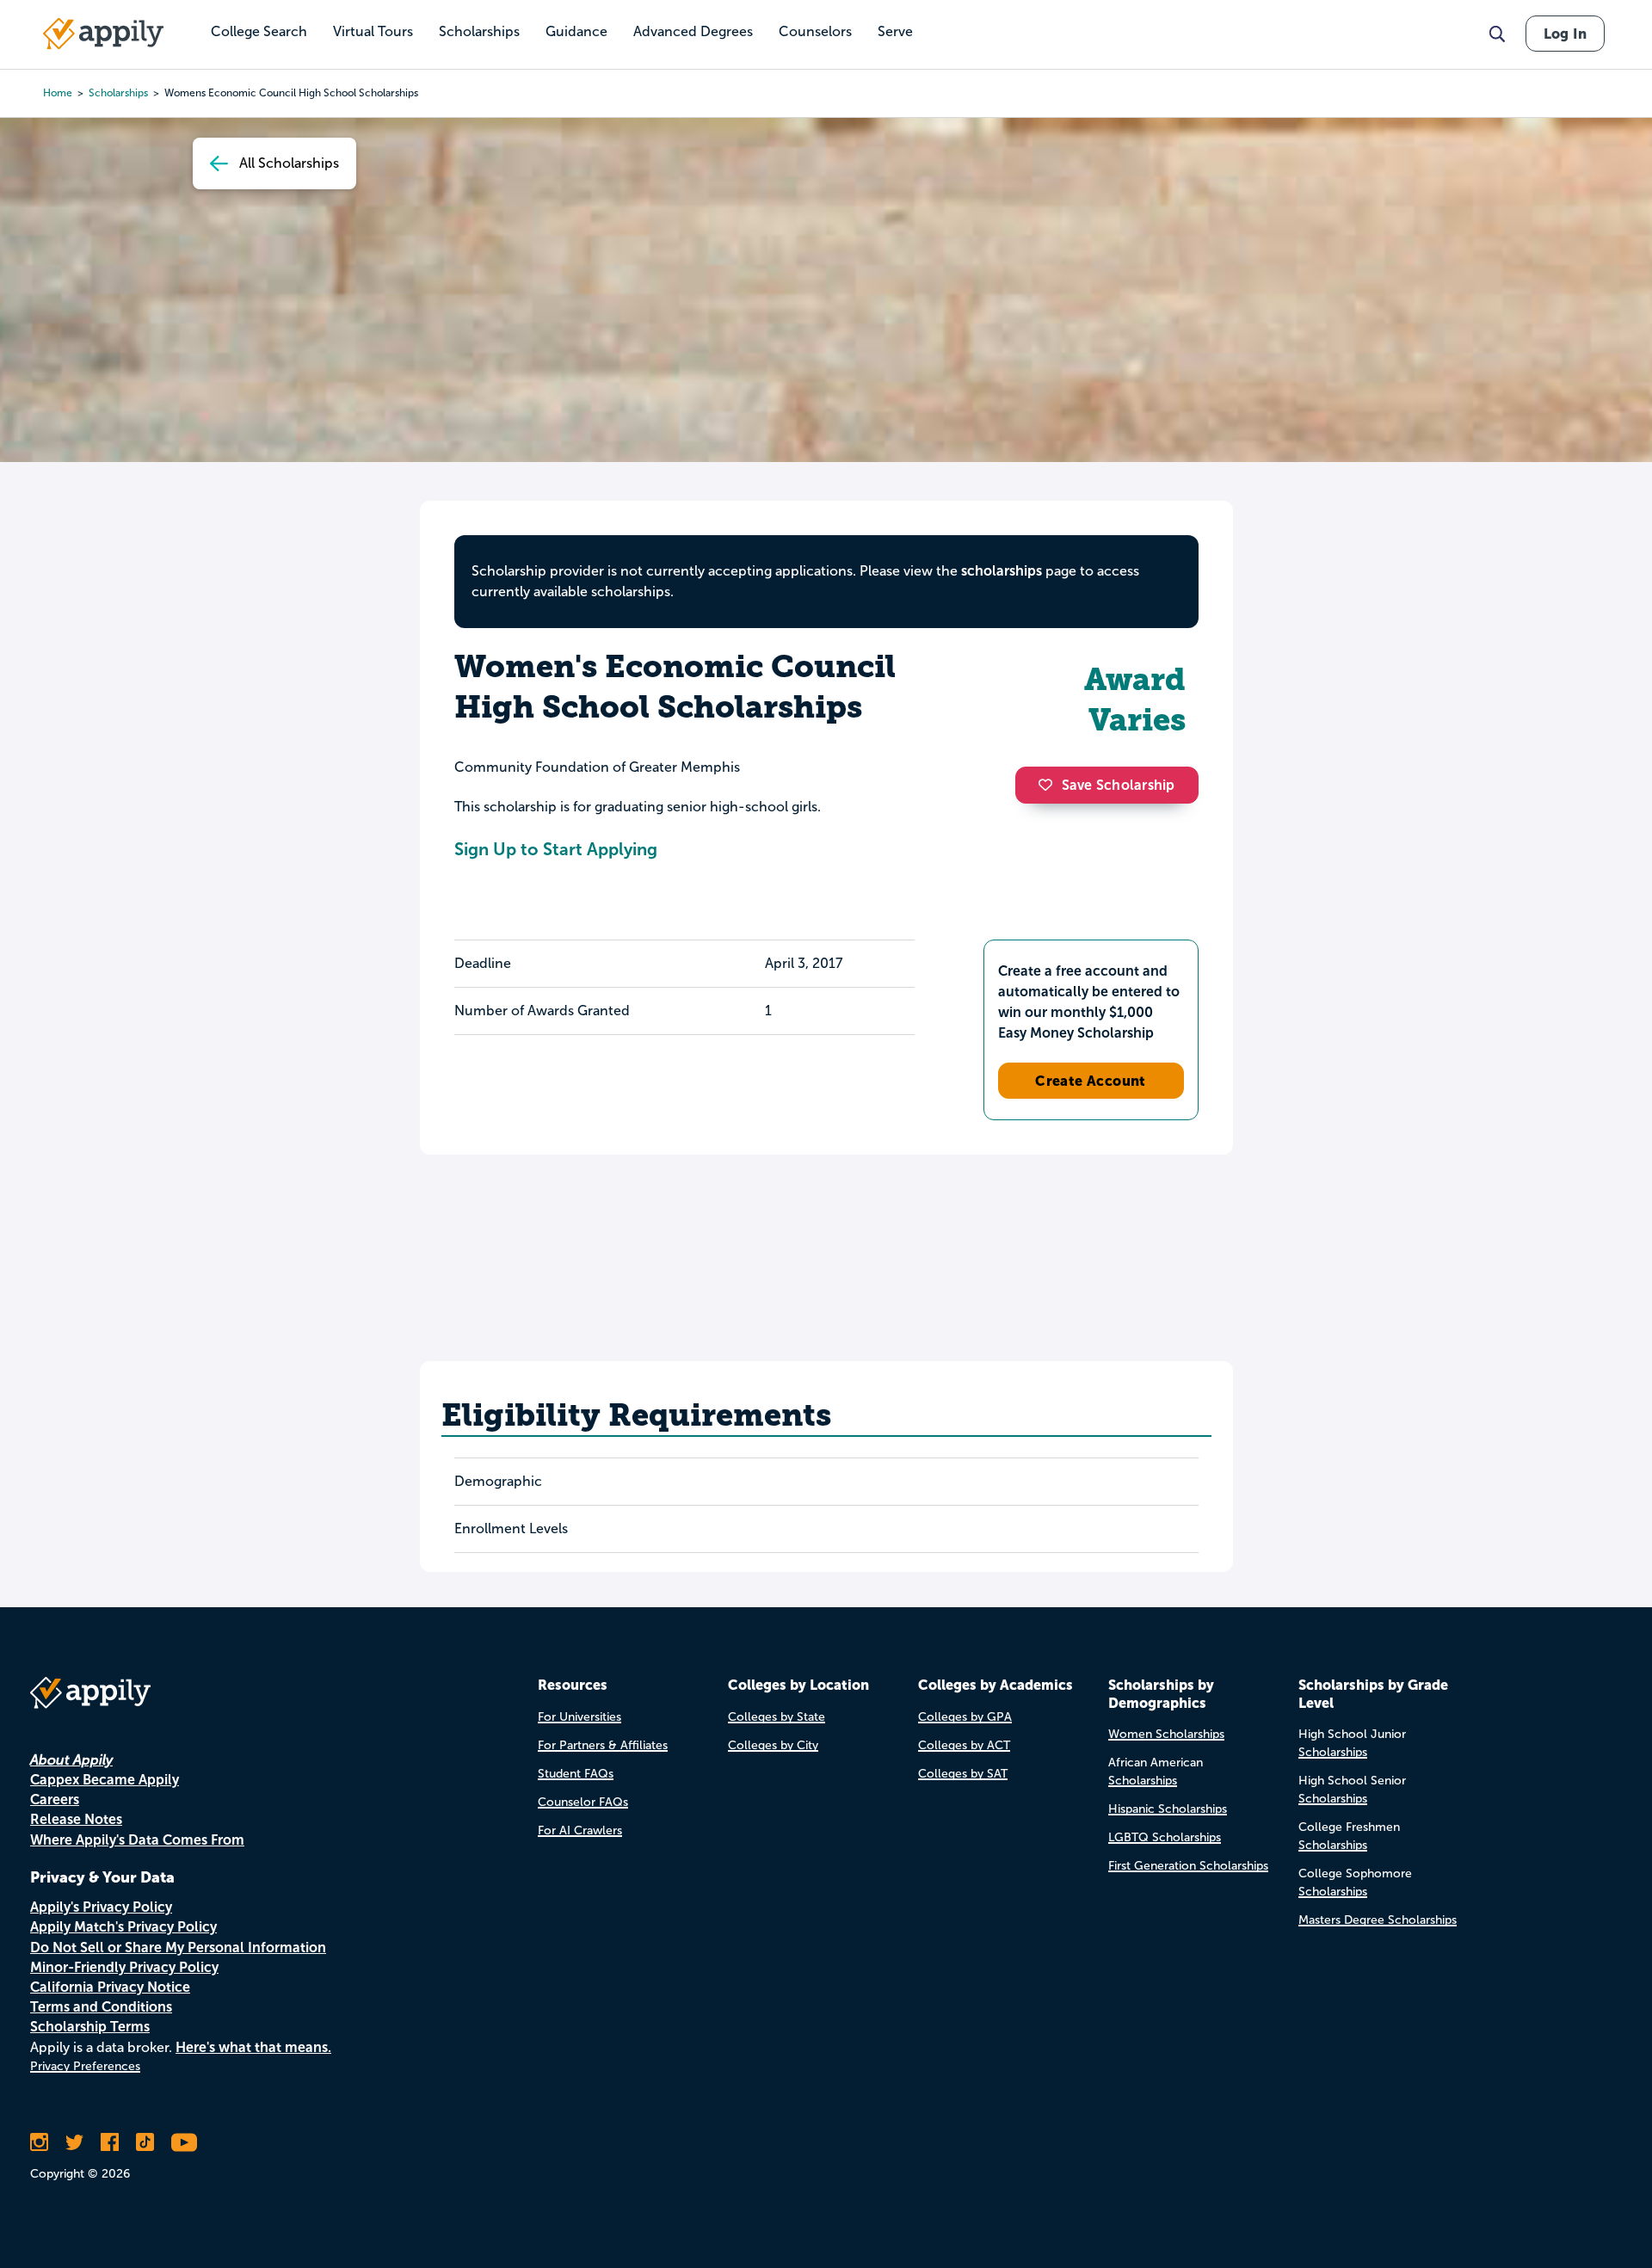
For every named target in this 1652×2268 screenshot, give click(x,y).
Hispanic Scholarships (1168, 1809)
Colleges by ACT (964, 1745)
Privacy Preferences (85, 2066)
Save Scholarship (1119, 785)
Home (58, 93)
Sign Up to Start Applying (556, 849)
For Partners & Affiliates (603, 1745)
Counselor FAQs (583, 1802)
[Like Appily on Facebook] (110, 2142)
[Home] (103, 34)
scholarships (118, 93)
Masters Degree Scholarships (1378, 1920)
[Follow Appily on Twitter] (74, 2142)
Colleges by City (773, 1745)
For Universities (579, 1717)
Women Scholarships (1166, 1734)
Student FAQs (576, 1774)
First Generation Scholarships (1188, 1866)
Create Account (1091, 1081)
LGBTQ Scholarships (1165, 1837)
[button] (1050, 785)
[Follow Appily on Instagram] (39, 2142)
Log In (1565, 34)
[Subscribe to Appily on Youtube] (184, 2142)
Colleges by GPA (965, 1717)
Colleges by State (777, 1717)
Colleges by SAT (963, 1774)
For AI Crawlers (580, 1830)
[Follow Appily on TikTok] (145, 2142)
